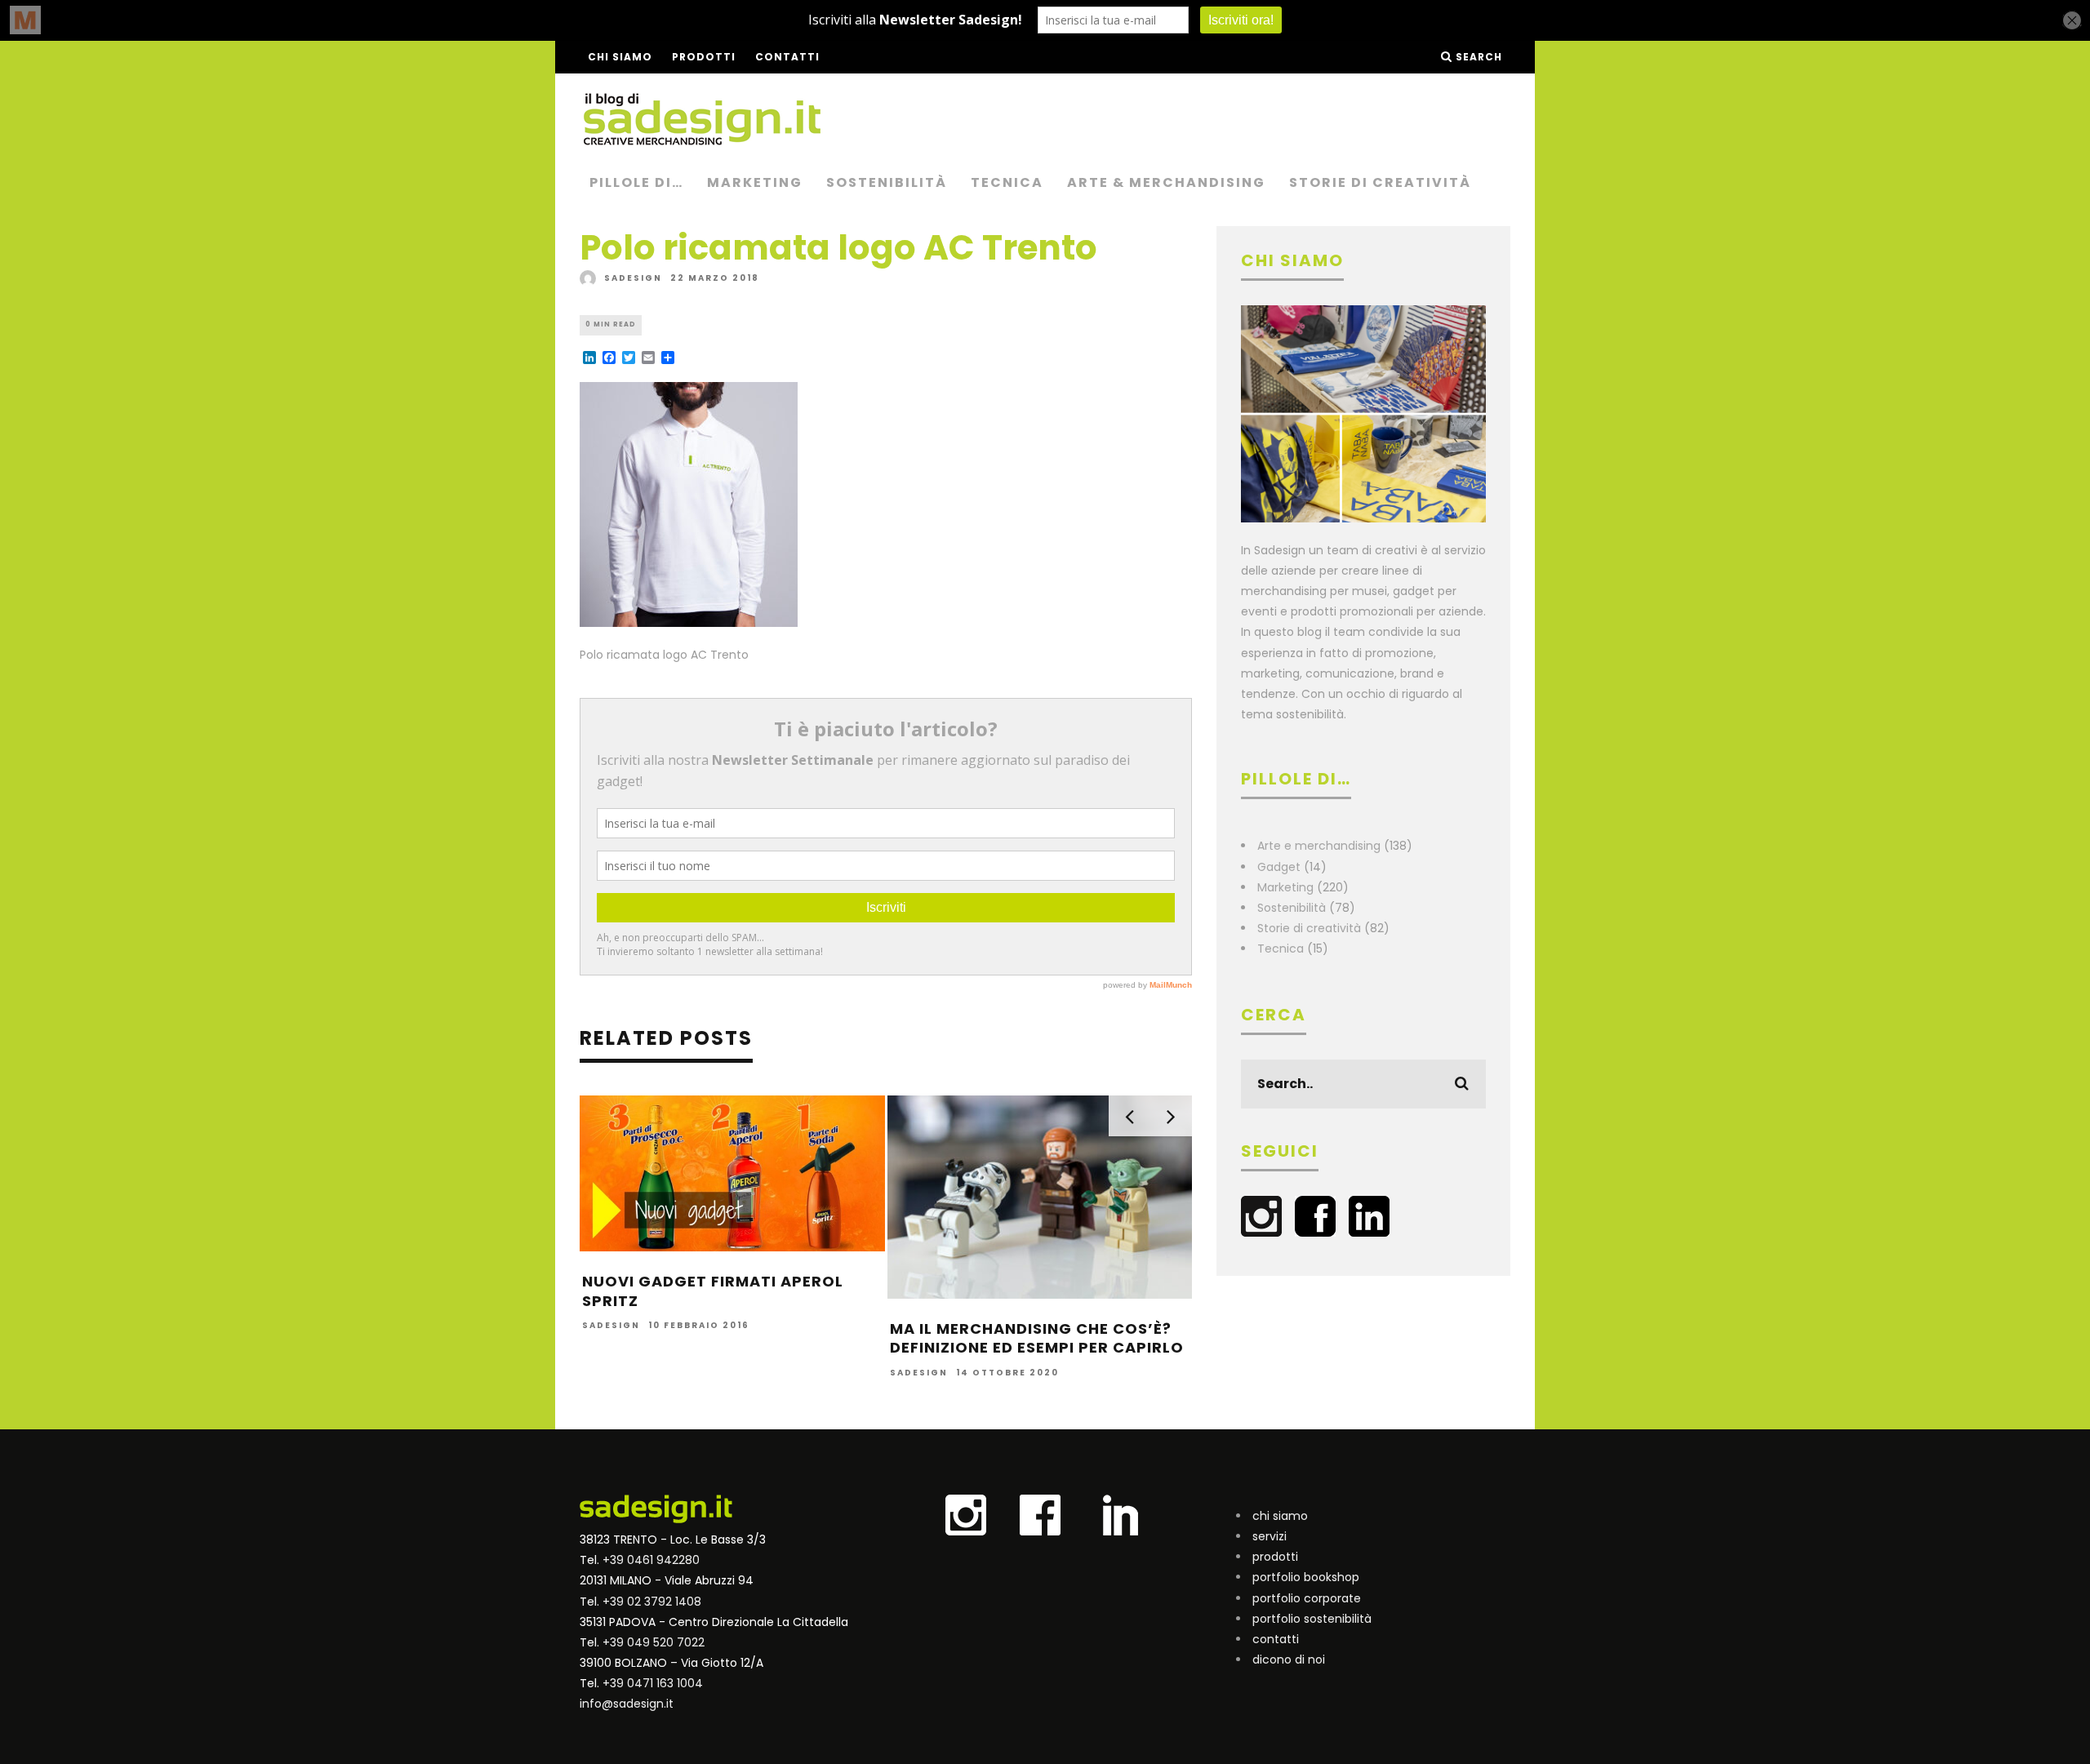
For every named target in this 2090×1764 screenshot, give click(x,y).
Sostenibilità (887, 182)
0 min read (611, 324)
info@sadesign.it (627, 1704)
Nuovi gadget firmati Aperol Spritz (713, 1291)
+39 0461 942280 (651, 1560)
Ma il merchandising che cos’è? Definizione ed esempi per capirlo (1037, 1338)
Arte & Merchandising (1166, 182)
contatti (1276, 1639)
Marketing (755, 182)
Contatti (787, 57)
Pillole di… (636, 182)
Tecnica (1007, 182)
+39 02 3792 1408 (652, 1602)
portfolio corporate (1307, 1598)
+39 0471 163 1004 (653, 1683)
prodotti (1275, 1557)
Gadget (1279, 867)
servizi (1270, 1536)
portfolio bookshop (1306, 1577)
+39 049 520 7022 (654, 1642)
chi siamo (1280, 1516)
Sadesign (633, 278)
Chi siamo (620, 57)
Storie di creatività (1380, 182)
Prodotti (704, 57)
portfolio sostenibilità (1312, 1619)
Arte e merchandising (1319, 846)
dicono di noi (1289, 1660)
